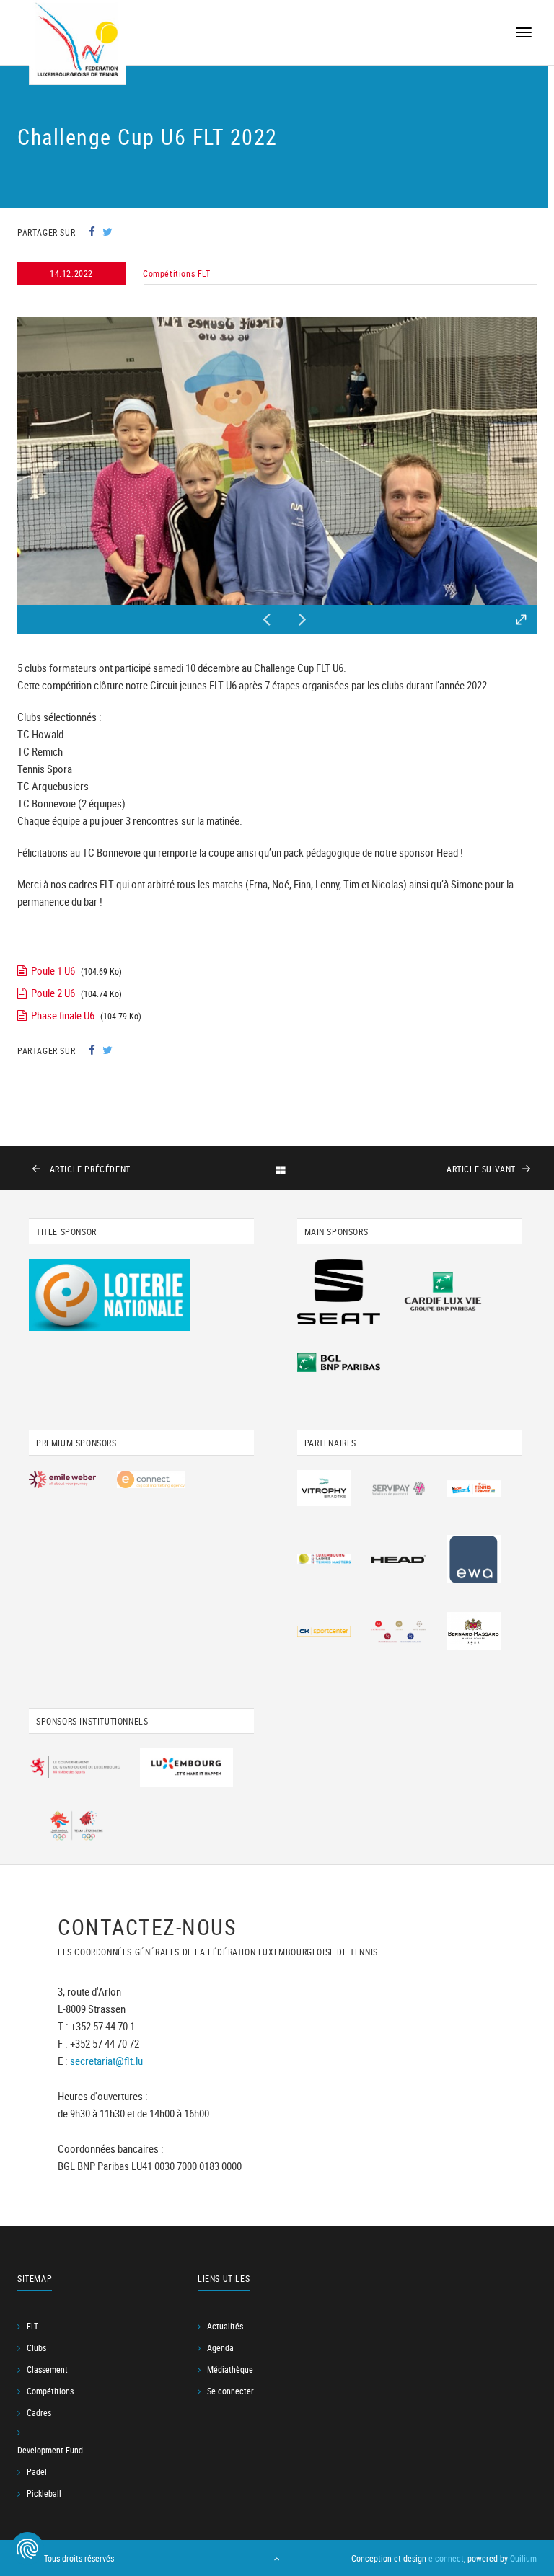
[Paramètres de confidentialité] (27, 2549)
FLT (32, 2326)
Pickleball (44, 2493)
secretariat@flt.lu (106, 2061)
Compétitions (50, 2391)
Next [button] (302, 616)
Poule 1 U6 (53, 970)
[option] (277, 461)
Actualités (225, 2326)
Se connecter (230, 2391)
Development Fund (50, 2450)
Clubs (36, 2347)
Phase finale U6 (63, 1015)
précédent (90, 1169)
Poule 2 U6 (53, 993)
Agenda (220, 2347)
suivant (481, 1169)
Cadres (39, 2412)
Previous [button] (266, 616)
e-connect (446, 2558)
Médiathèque (230, 2369)
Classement (47, 2369)
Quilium (523, 2558)
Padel (37, 2471)
